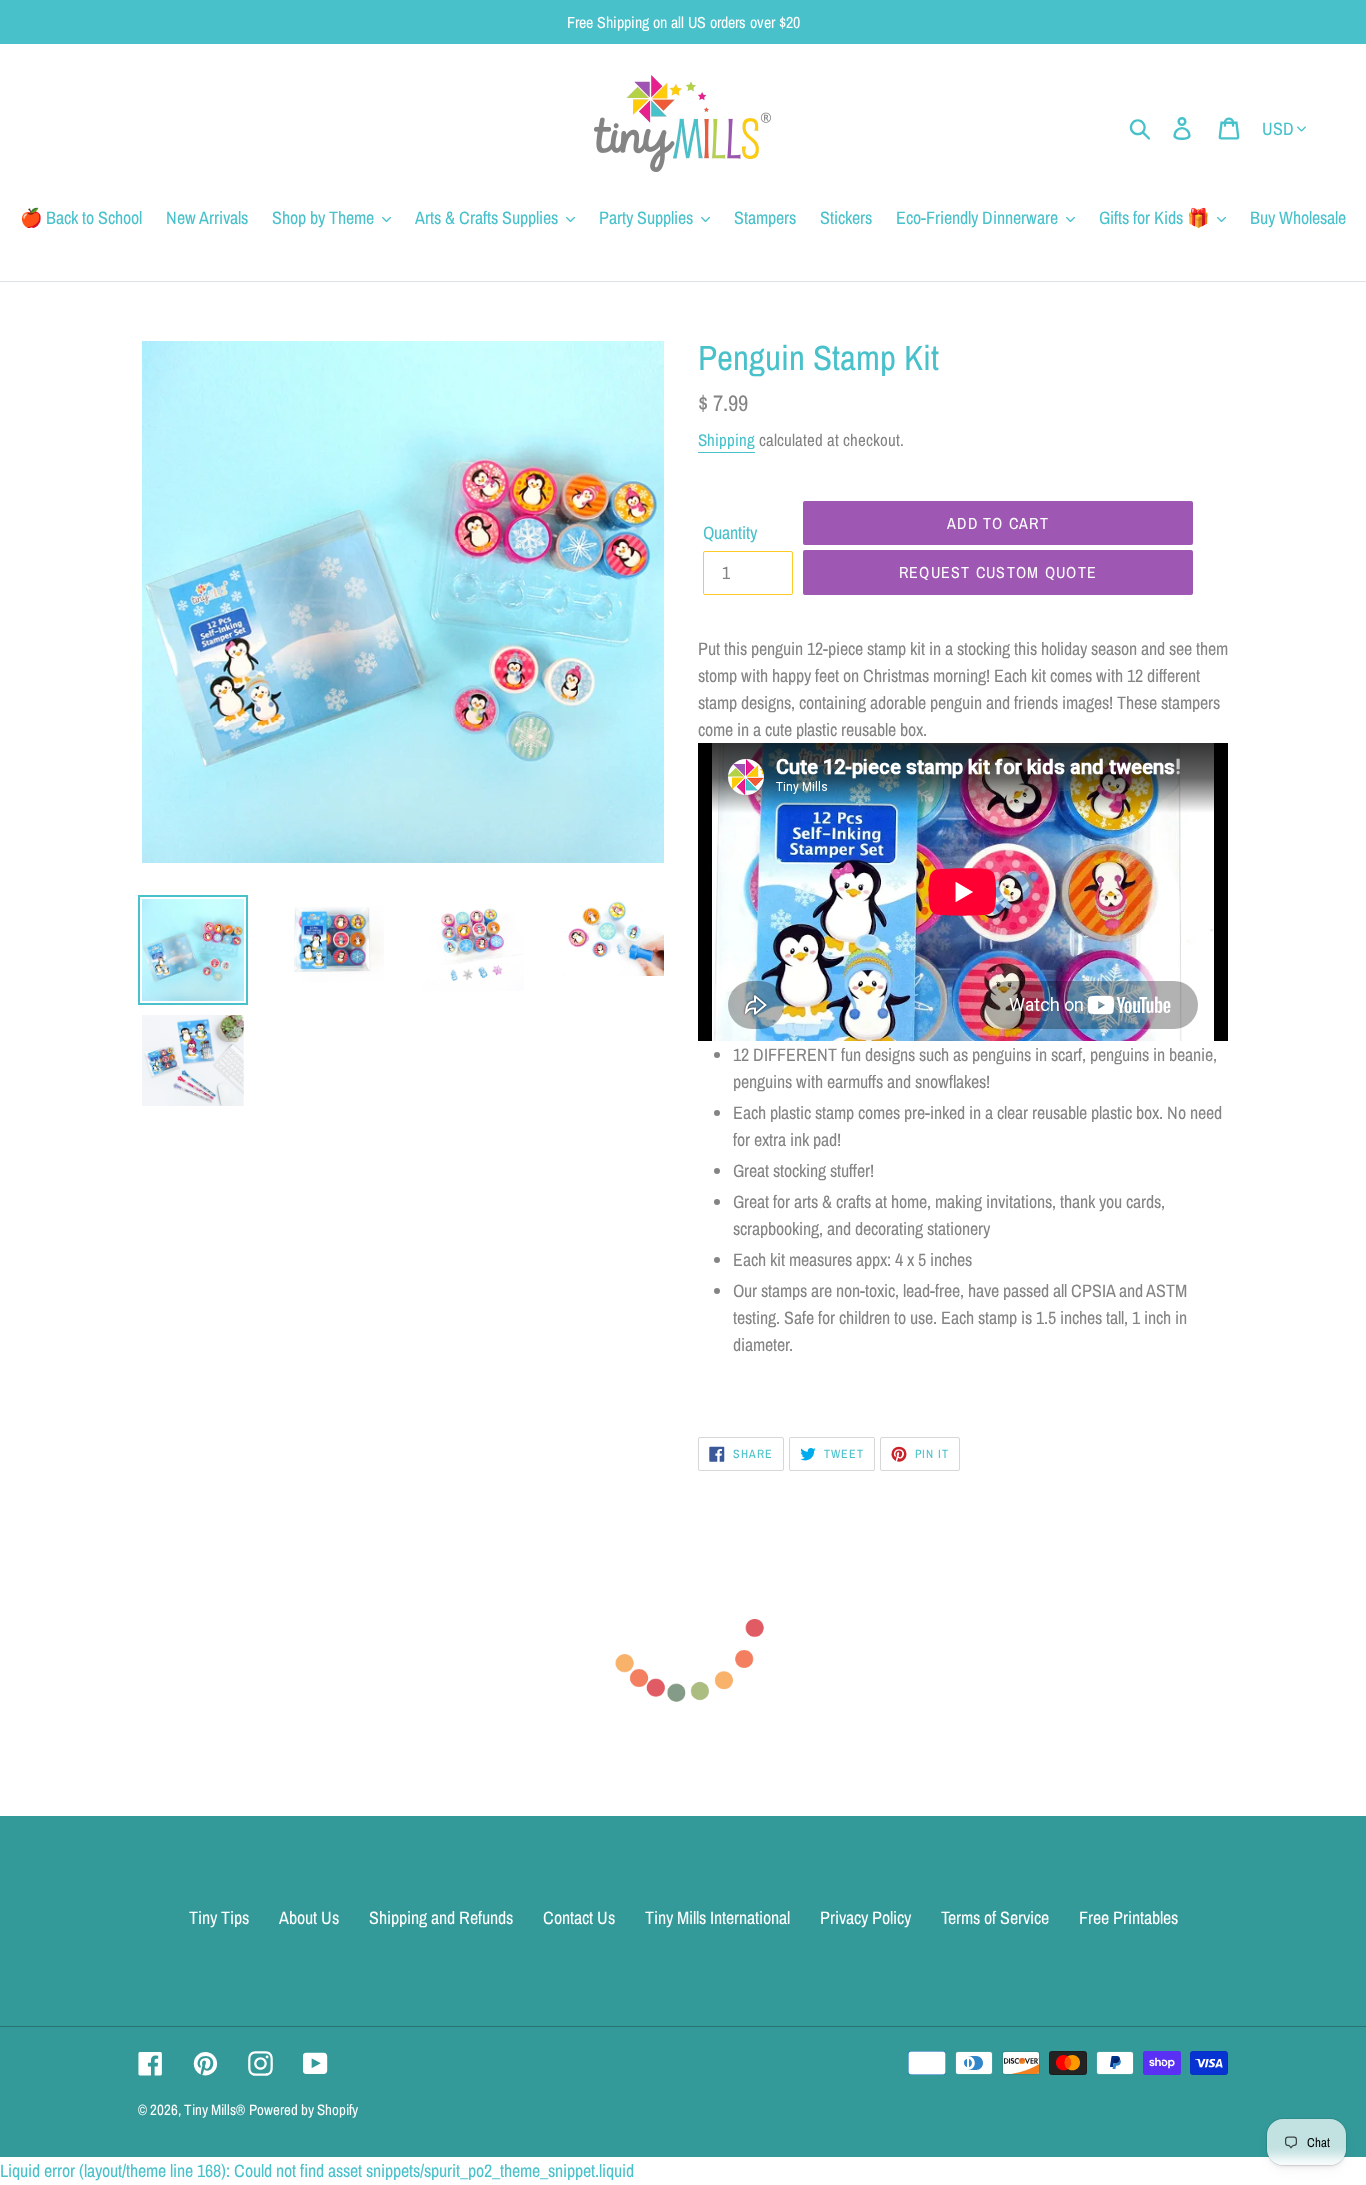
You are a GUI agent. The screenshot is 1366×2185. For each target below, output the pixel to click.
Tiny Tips (219, 1917)
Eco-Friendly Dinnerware (977, 217)
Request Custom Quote (998, 572)
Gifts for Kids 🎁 (1154, 217)
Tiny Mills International (717, 1917)
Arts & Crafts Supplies (486, 217)
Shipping (726, 439)
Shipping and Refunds (441, 1917)
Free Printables (1128, 1917)
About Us (309, 1917)
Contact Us (579, 1917)
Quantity (730, 532)
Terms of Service (995, 1917)
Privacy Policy (865, 1917)
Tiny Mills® (214, 2109)
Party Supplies (646, 217)
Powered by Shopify (303, 2109)
